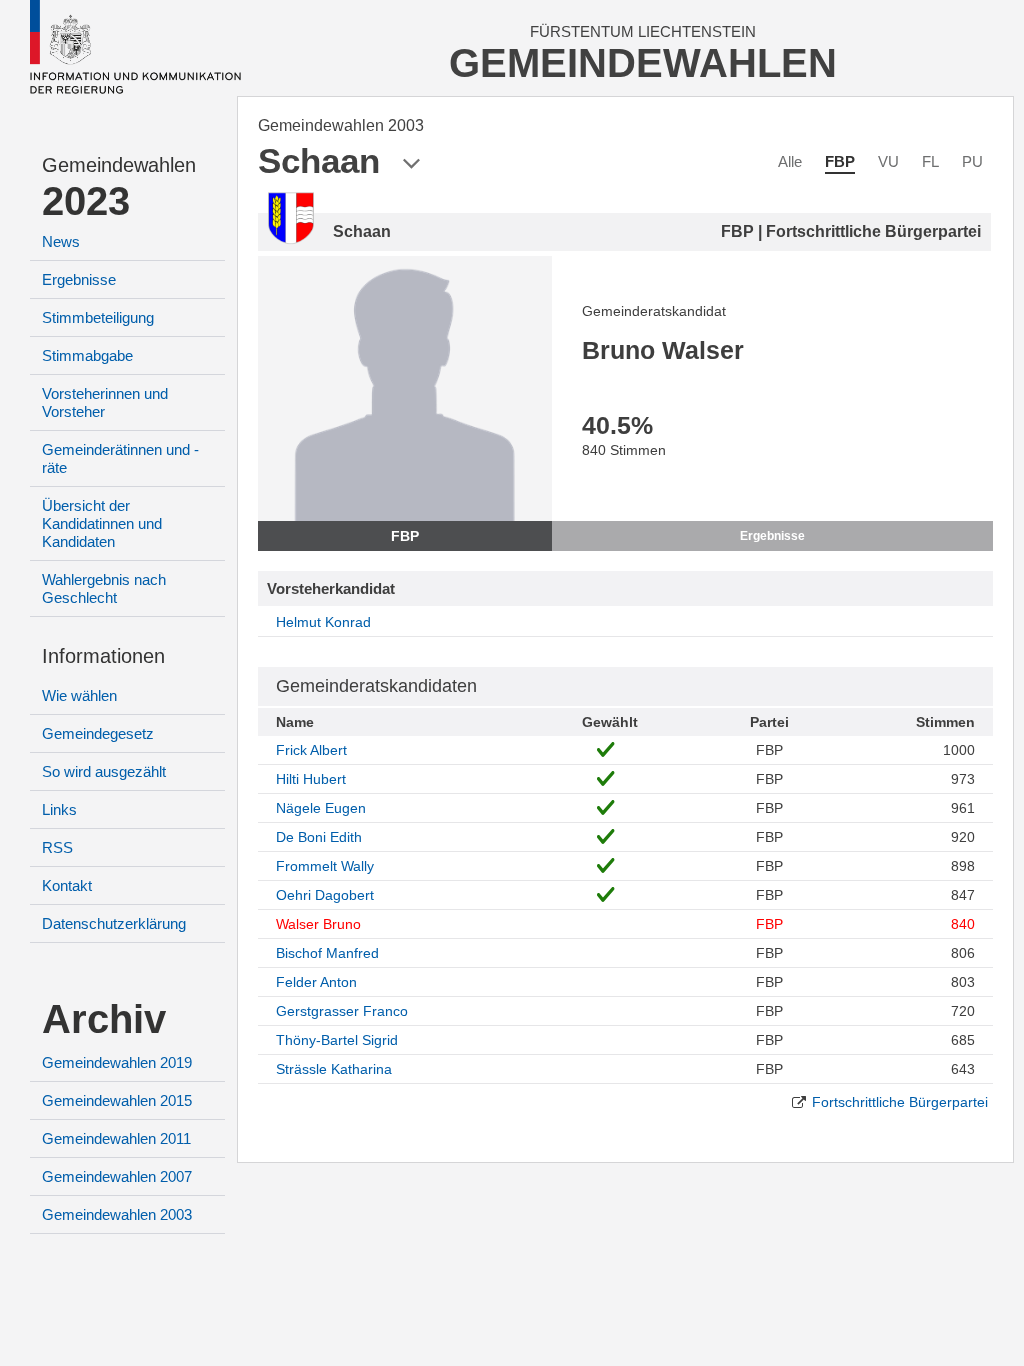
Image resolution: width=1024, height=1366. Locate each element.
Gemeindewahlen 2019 (117, 1062)
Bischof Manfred (327, 953)
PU (972, 161)
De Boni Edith (319, 837)
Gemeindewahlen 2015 (117, 1100)
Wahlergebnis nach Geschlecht (104, 588)
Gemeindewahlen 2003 (117, 1214)
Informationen (103, 656)
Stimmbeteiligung (98, 317)
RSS (57, 847)
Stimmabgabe (87, 355)
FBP (840, 161)
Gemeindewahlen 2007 (117, 1176)
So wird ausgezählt (104, 771)
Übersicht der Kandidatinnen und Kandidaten (102, 523)
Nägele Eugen (321, 808)
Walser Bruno (318, 924)
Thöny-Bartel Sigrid (337, 1040)
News (61, 241)
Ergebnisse (79, 279)
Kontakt (67, 885)
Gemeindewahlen (119, 165)
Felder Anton (316, 982)
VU (888, 161)
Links (59, 809)
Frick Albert (311, 750)
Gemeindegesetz (98, 733)
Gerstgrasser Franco (342, 1011)
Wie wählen (79, 695)
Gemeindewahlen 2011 (116, 1138)
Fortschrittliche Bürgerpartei (900, 1102)
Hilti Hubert (311, 779)
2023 (86, 201)
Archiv (104, 1019)
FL (930, 161)
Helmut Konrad (323, 622)
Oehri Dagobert (325, 895)
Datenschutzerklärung (114, 923)
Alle (790, 161)
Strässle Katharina (334, 1069)
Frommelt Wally (325, 866)
